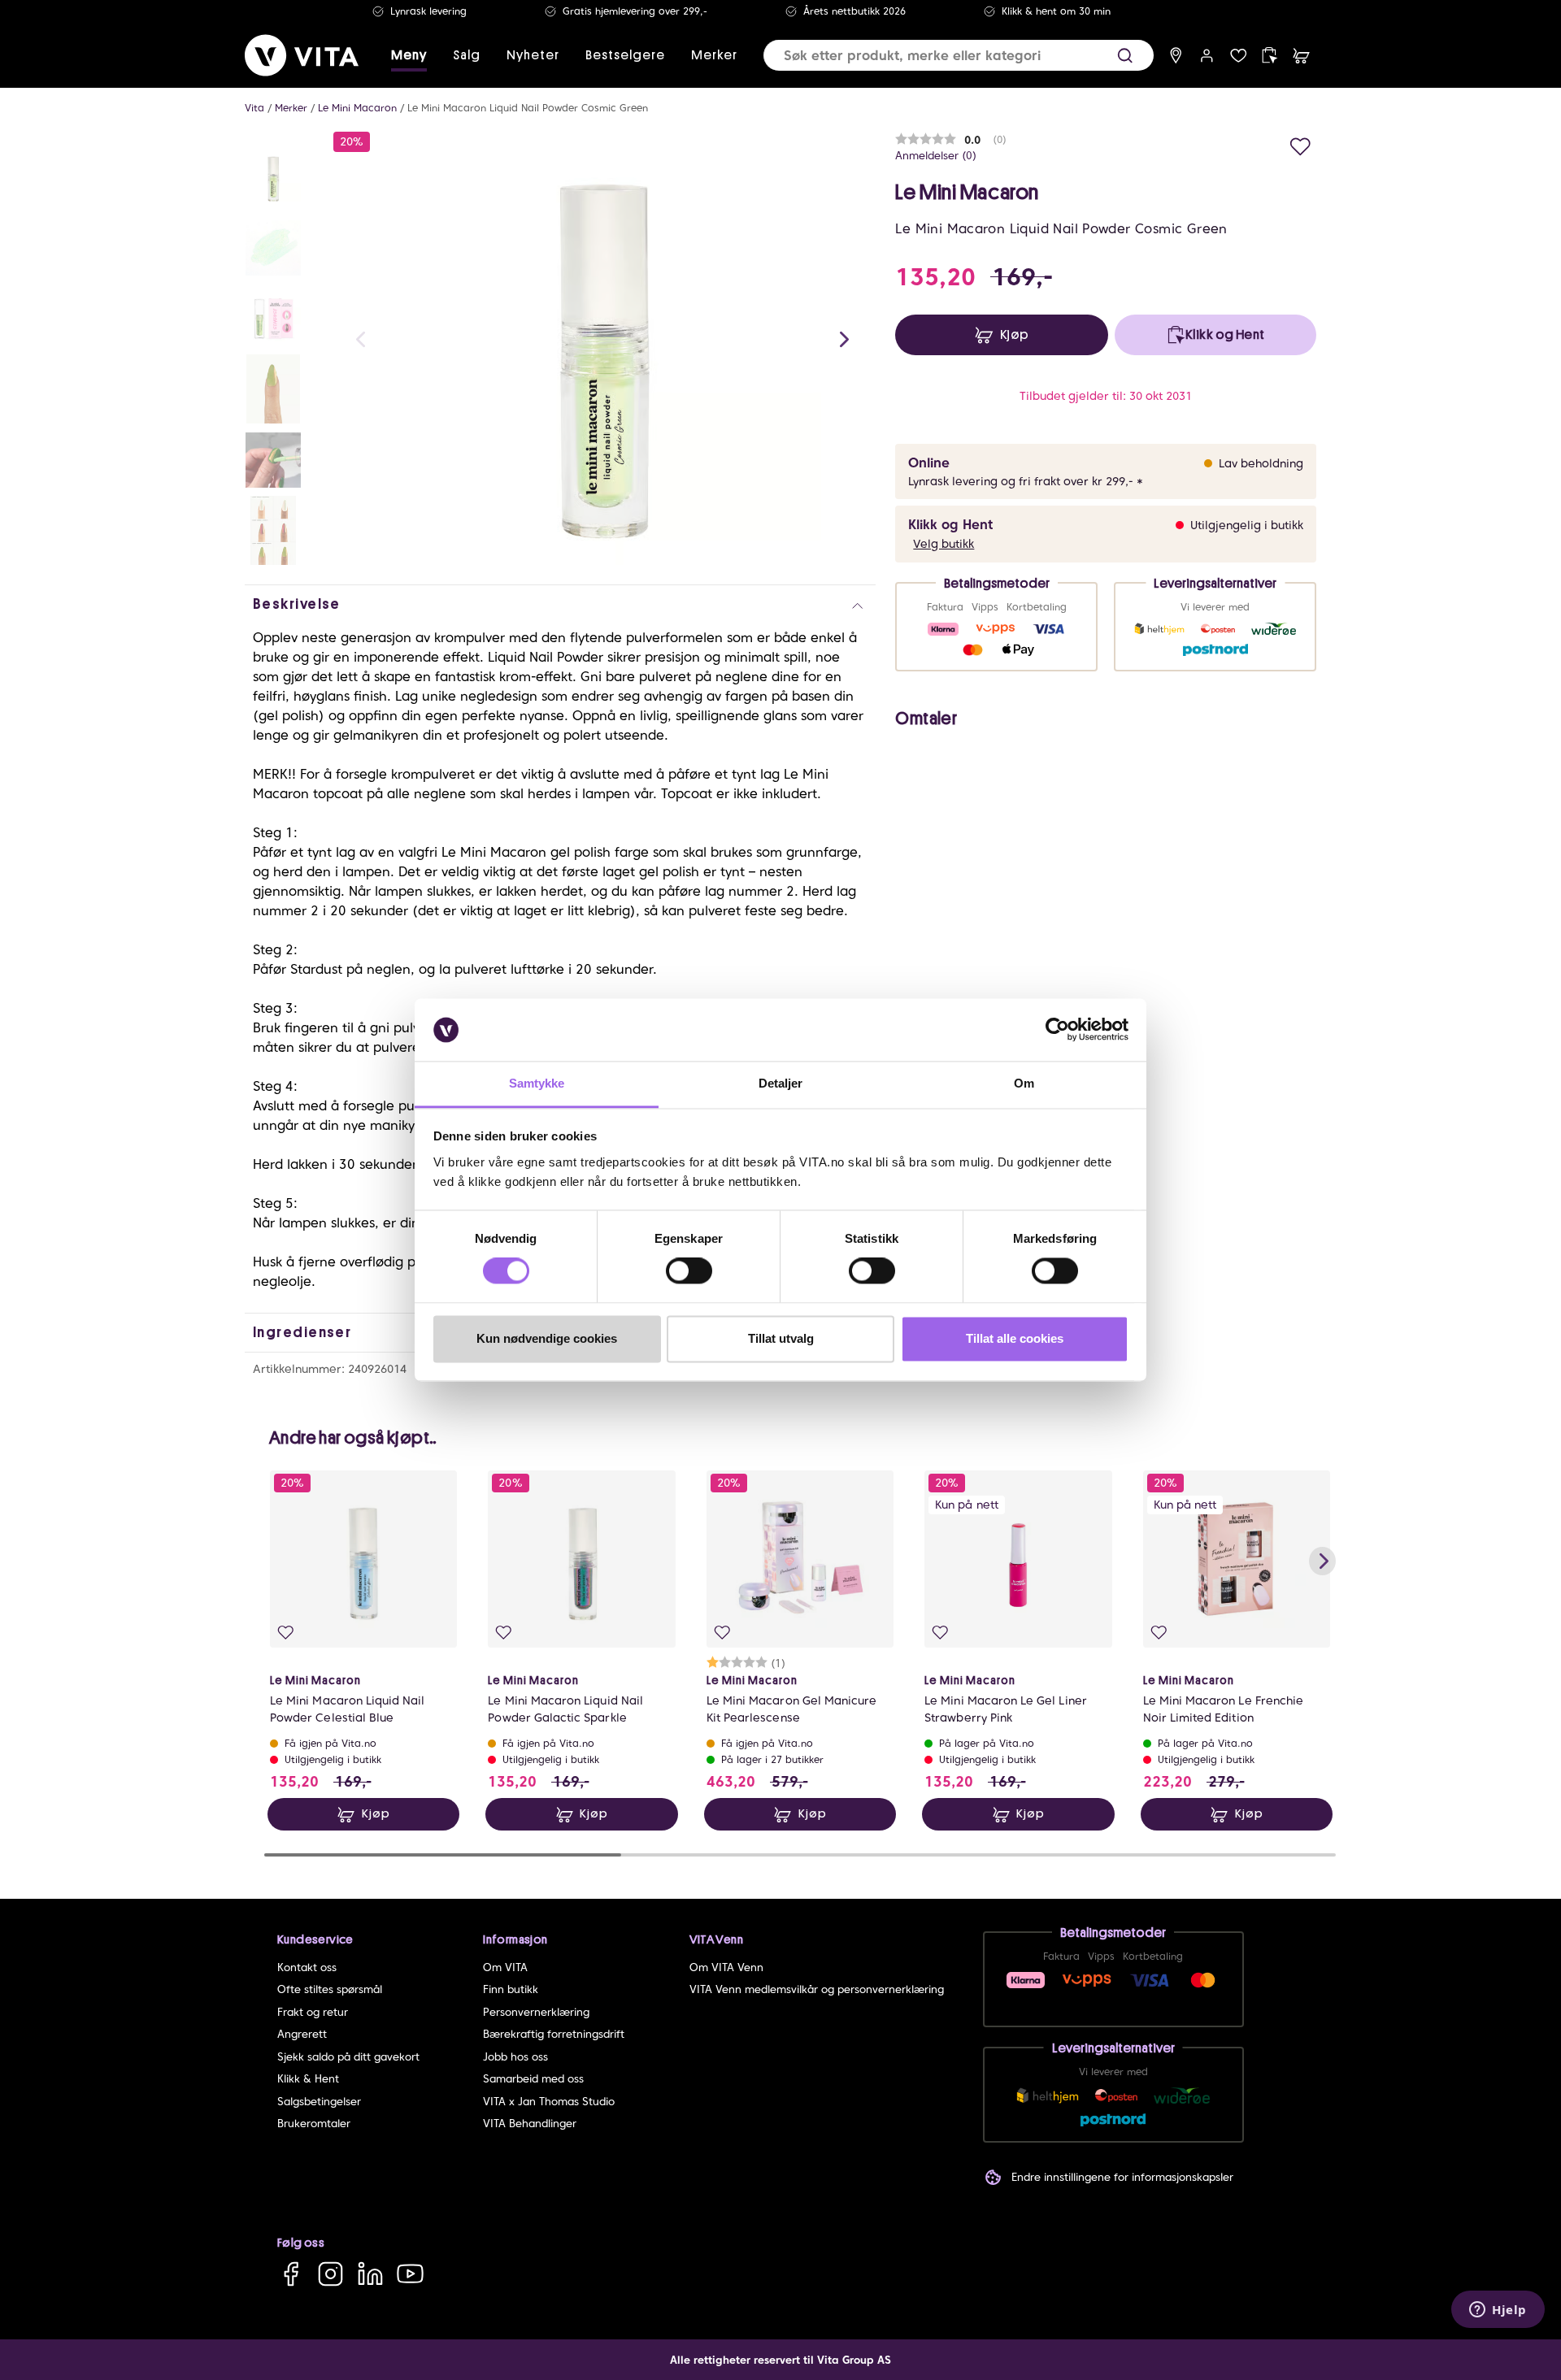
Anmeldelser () (936, 156)
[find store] (1176, 56)
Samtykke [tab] (537, 1083)
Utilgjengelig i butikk (1247, 525)
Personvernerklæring (536, 2012)
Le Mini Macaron (357, 108)
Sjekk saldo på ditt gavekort (348, 2057)
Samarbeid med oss (533, 2079)
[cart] (1301, 56)
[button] (1125, 56)
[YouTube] (410, 2274)
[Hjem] (302, 55)
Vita (254, 108)
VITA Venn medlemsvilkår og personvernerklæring (817, 1989)
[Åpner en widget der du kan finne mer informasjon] (1498, 2311)
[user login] (1207, 56)
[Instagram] (330, 2274)
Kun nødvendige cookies (547, 1338)
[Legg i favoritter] (1300, 144)
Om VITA (505, 1967)
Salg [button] (467, 55)
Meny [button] (409, 55)
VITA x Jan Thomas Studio (549, 2102)
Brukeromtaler (314, 2124)
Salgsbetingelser (319, 2102)
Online (929, 463)
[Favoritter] (1239, 56)
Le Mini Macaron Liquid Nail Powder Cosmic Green (528, 108)
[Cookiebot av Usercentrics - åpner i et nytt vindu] (1057, 1030)
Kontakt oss (307, 1967)
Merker (291, 108)
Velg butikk (944, 544)
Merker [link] (714, 55)
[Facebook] (291, 2274)
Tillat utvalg (781, 1338)
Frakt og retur (313, 2012)
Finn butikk (511, 1989)
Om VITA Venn (726, 1967)
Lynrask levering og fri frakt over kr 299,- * (1026, 481)
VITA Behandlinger (530, 2124)
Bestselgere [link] (625, 55)
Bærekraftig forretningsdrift (554, 2034)
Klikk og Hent (950, 525)
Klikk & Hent (308, 2079)
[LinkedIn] (370, 2274)
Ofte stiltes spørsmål (330, 1989)
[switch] (689, 1271)
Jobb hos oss (515, 2057)
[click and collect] (1270, 56)
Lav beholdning (1261, 463)
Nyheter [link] (533, 55)
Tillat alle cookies (1015, 1338)
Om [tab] (1024, 1083)
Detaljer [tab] (781, 1083)
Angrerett (302, 2034)
